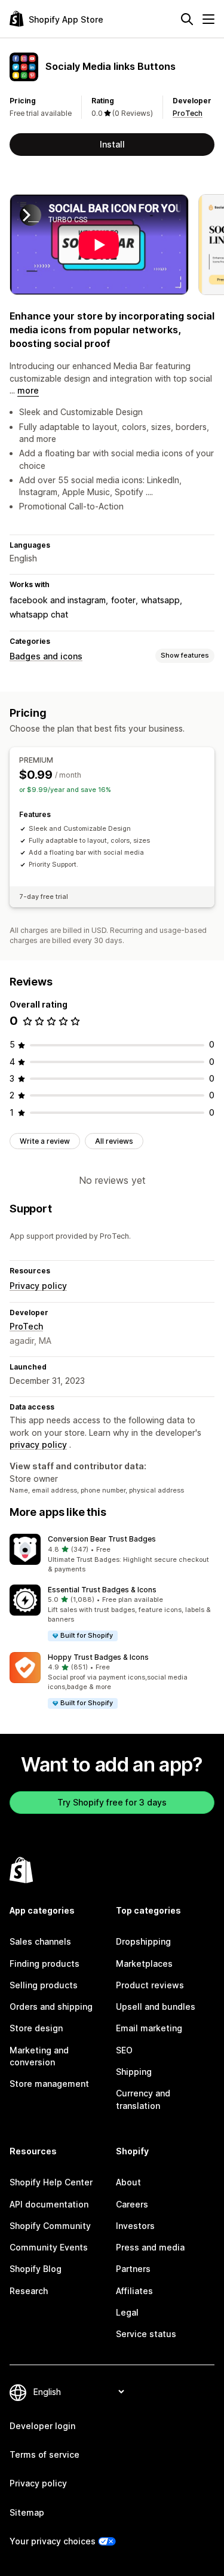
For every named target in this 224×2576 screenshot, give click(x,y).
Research (29, 2291)
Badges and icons (46, 656)
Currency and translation (143, 2099)
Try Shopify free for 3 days (112, 1802)
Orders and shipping (51, 2007)
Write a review (45, 1141)
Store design (36, 2028)
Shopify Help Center (51, 2182)
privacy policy (38, 1444)
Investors (135, 2226)
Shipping (134, 2072)
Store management (49, 2084)
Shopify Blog (36, 2269)
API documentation (49, 2204)
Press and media (150, 2247)
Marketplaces (144, 1964)
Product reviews (150, 1985)
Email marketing (149, 2028)
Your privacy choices (53, 2541)
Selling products (44, 1985)
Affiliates (134, 2291)
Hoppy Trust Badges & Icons (98, 1657)
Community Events (49, 2247)
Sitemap (27, 2512)
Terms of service (45, 2454)
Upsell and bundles (156, 2007)
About (128, 2182)
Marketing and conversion (39, 2056)
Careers (132, 2204)
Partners (133, 2269)
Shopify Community (50, 2226)
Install (112, 144)
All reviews (114, 1141)
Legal (127, 2312)
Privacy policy (38, 1286)
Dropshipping (143, 1941)
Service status (146, 2334)
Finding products (45, 1964)
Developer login (42, 2426)
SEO (124, 2050)
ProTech (188, 113)
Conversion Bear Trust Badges (102, 1539)
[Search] (187, 19)
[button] (112, 1554)
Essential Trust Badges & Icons (102, 1590)
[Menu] (208, 19)
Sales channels (40, 1941)
